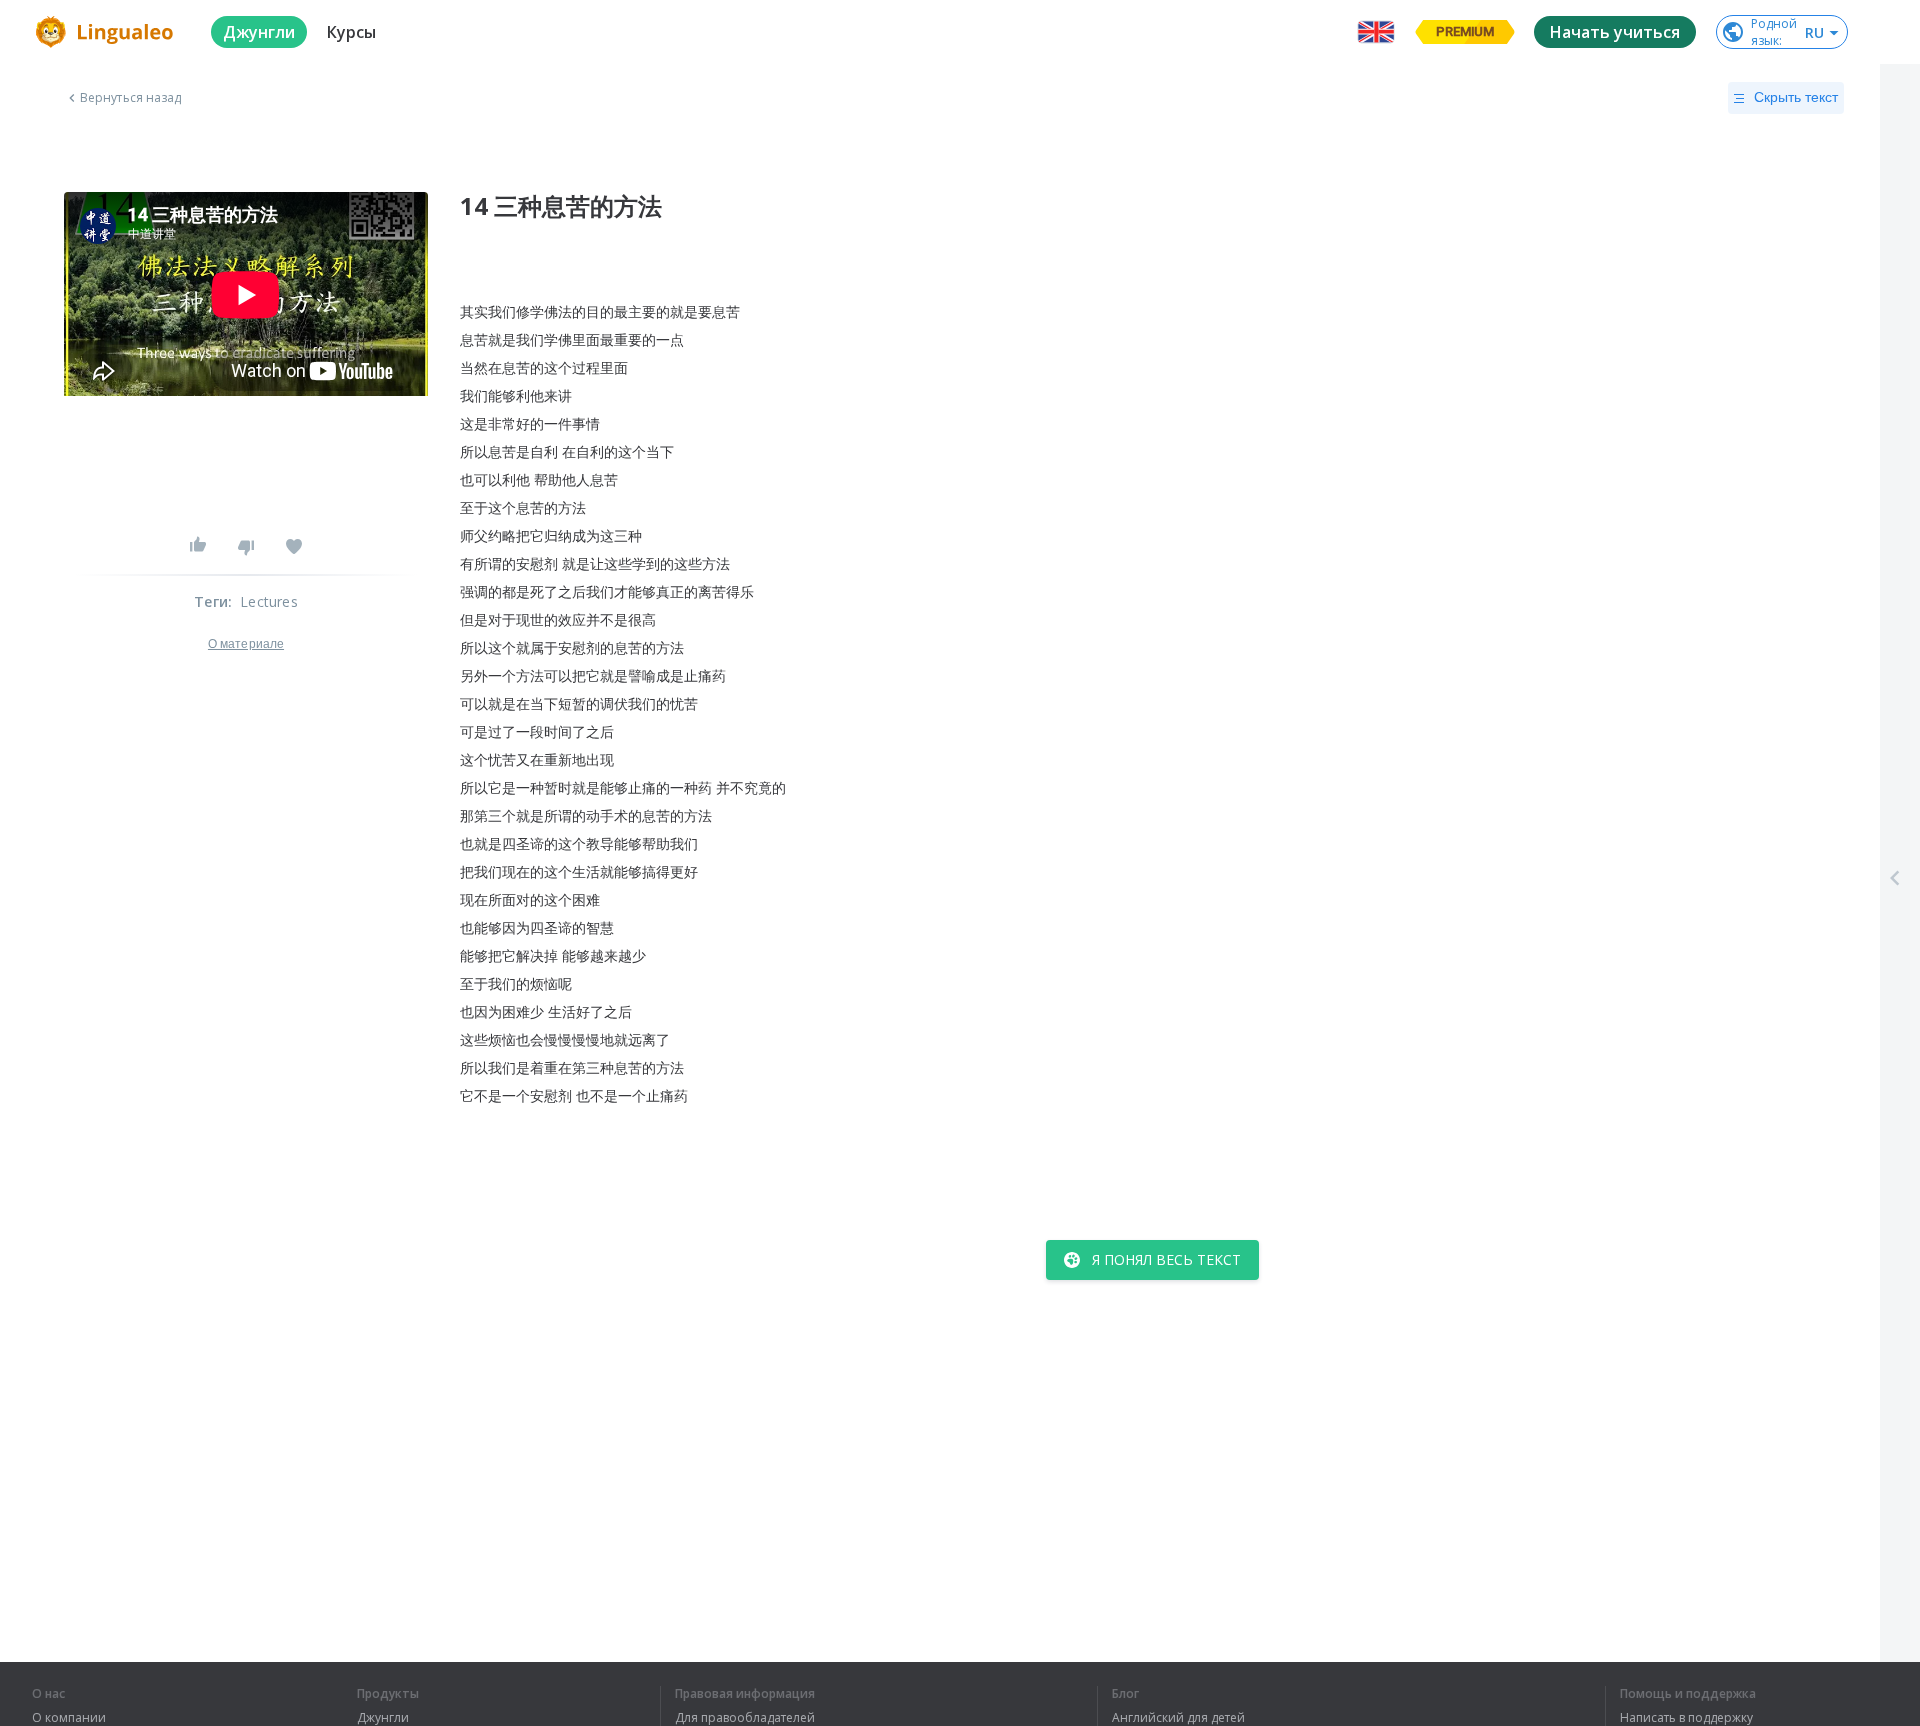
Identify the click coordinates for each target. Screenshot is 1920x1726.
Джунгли (383, 1718)
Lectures (269, 601)
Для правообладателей (745, 1718)
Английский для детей (1178, 1718)
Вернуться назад (131, 98)
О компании (69, 1718)
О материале (246, 644)
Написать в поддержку (1686, 1718)
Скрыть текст (1796, 97)
